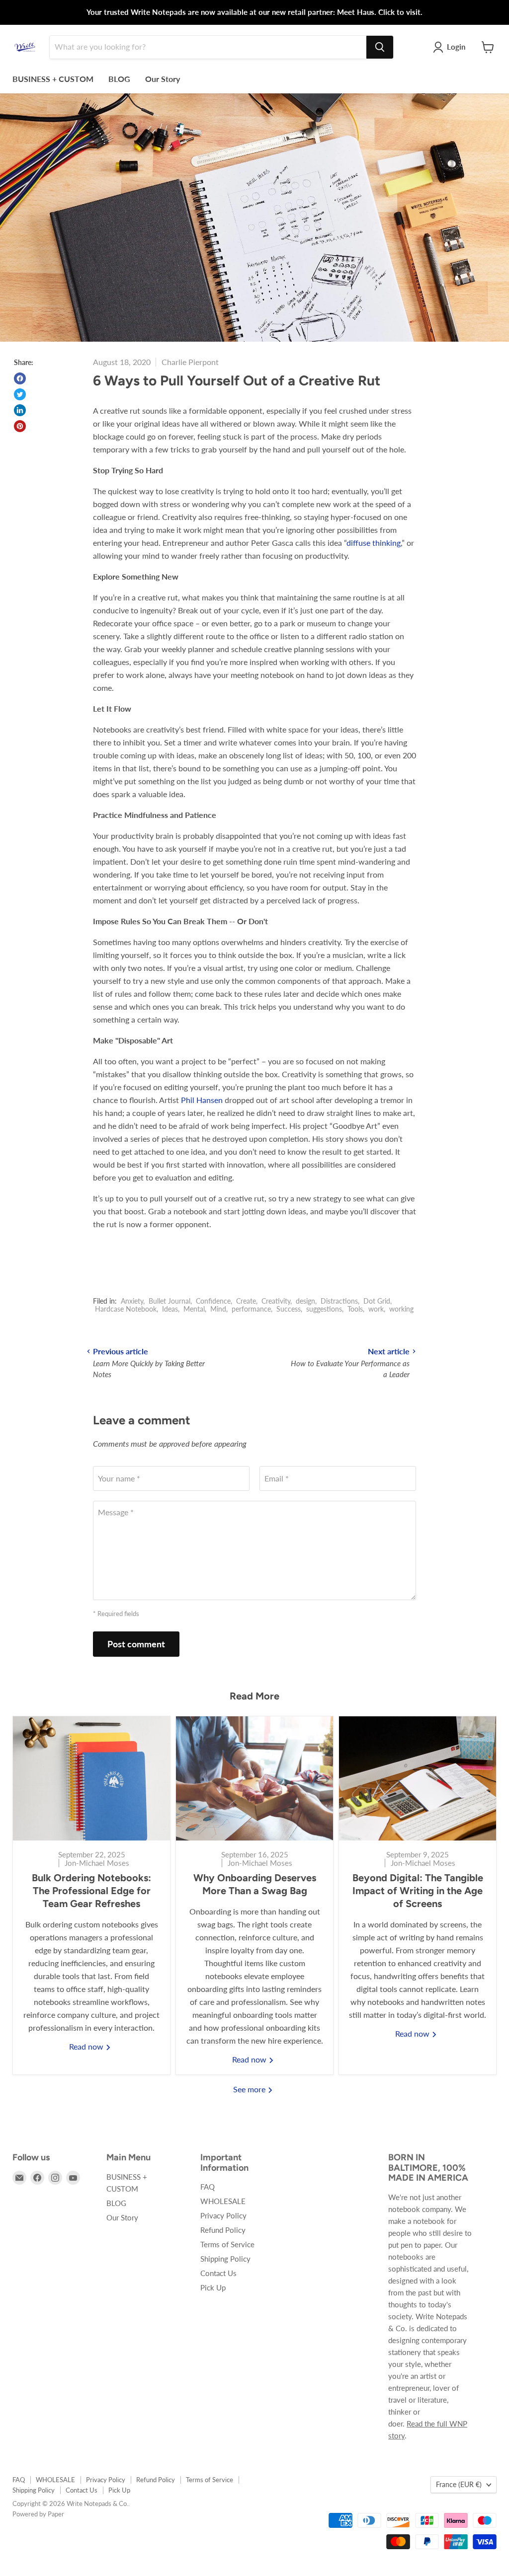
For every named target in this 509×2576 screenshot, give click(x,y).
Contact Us (218, 2273)
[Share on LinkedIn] (20, 410)
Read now (87, 2046)
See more (250, 2089)
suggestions (324, 1309)
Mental (194, 1309)
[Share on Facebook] (20, 378)
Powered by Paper (38, 2514)
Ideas (170, 1309)
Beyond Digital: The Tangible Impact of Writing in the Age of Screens (418, 1891)
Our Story (163, 79)
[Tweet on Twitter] (20, 394)
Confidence (213, 1301)
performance (251, 1309)
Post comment (136, 1644)
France (459, 2484)
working (401, 1309)
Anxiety (132, 1301)
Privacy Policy (223, 2215)
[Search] (380, 47)
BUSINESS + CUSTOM (53, 79)
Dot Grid (377, 1301)
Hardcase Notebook (126, 1309)
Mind (218, 1309)
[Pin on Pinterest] (20, 426)
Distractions (339, 1301)
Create (246, 1301)
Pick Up (213, 2287)
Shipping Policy (225, 2259)
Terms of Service (227, 2244)
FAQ (208, 2187)
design (305, 1301)
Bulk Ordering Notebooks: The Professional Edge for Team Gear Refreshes (91, 1891)
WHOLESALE (223, 2201)
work (376, 1309)
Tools (355, 1309)
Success (289, 1309)
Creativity (276, 1301)
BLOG (119, 79)
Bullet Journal (170, 1301)
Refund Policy (223, 2230)
